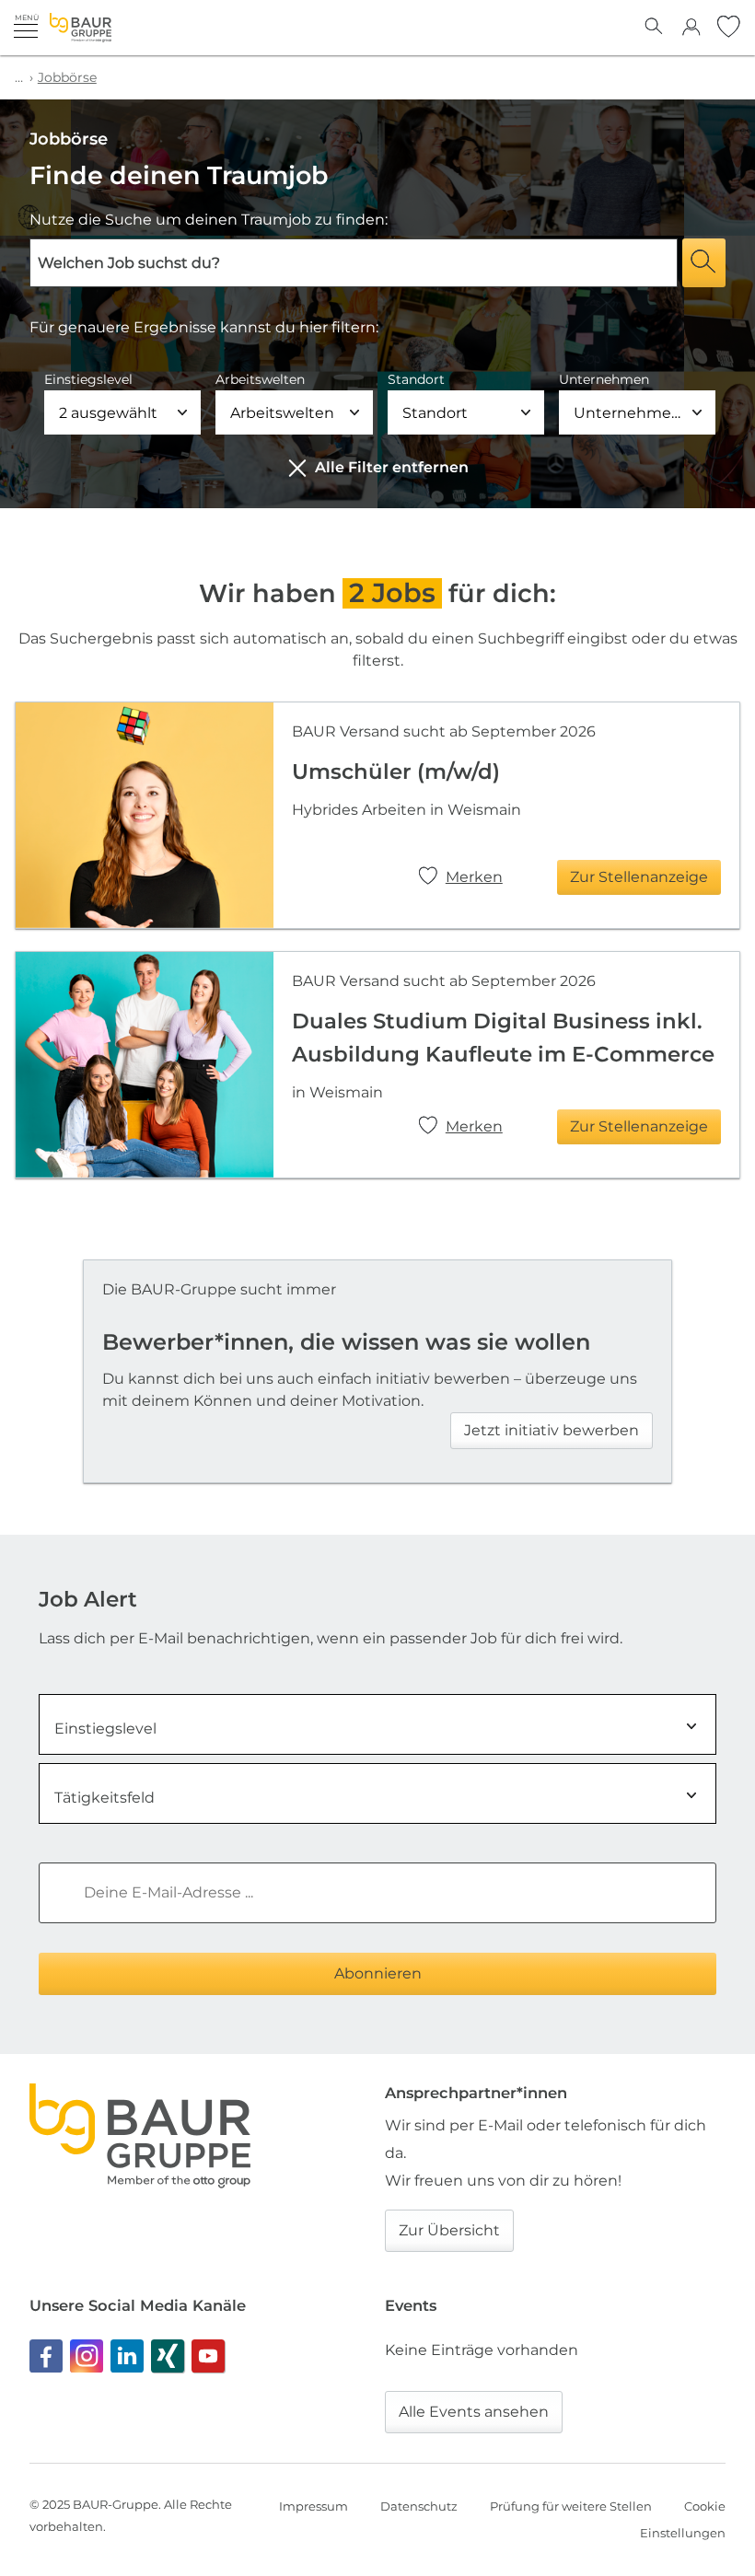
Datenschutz (419, 2506)
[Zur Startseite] (81, 28)
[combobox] (377, 1724)
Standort (416, 379)
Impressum (314, 2506)
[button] (26, 26)
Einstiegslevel (88, 379)
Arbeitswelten (260, 379)
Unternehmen (604, 379)
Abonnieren (378, 1973)
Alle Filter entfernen (392, 467)
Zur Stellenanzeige (639, 877)
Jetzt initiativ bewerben (552, 1430)
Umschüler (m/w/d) (396, 772)
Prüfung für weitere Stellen (571, 2506)
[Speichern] (430, 878)
